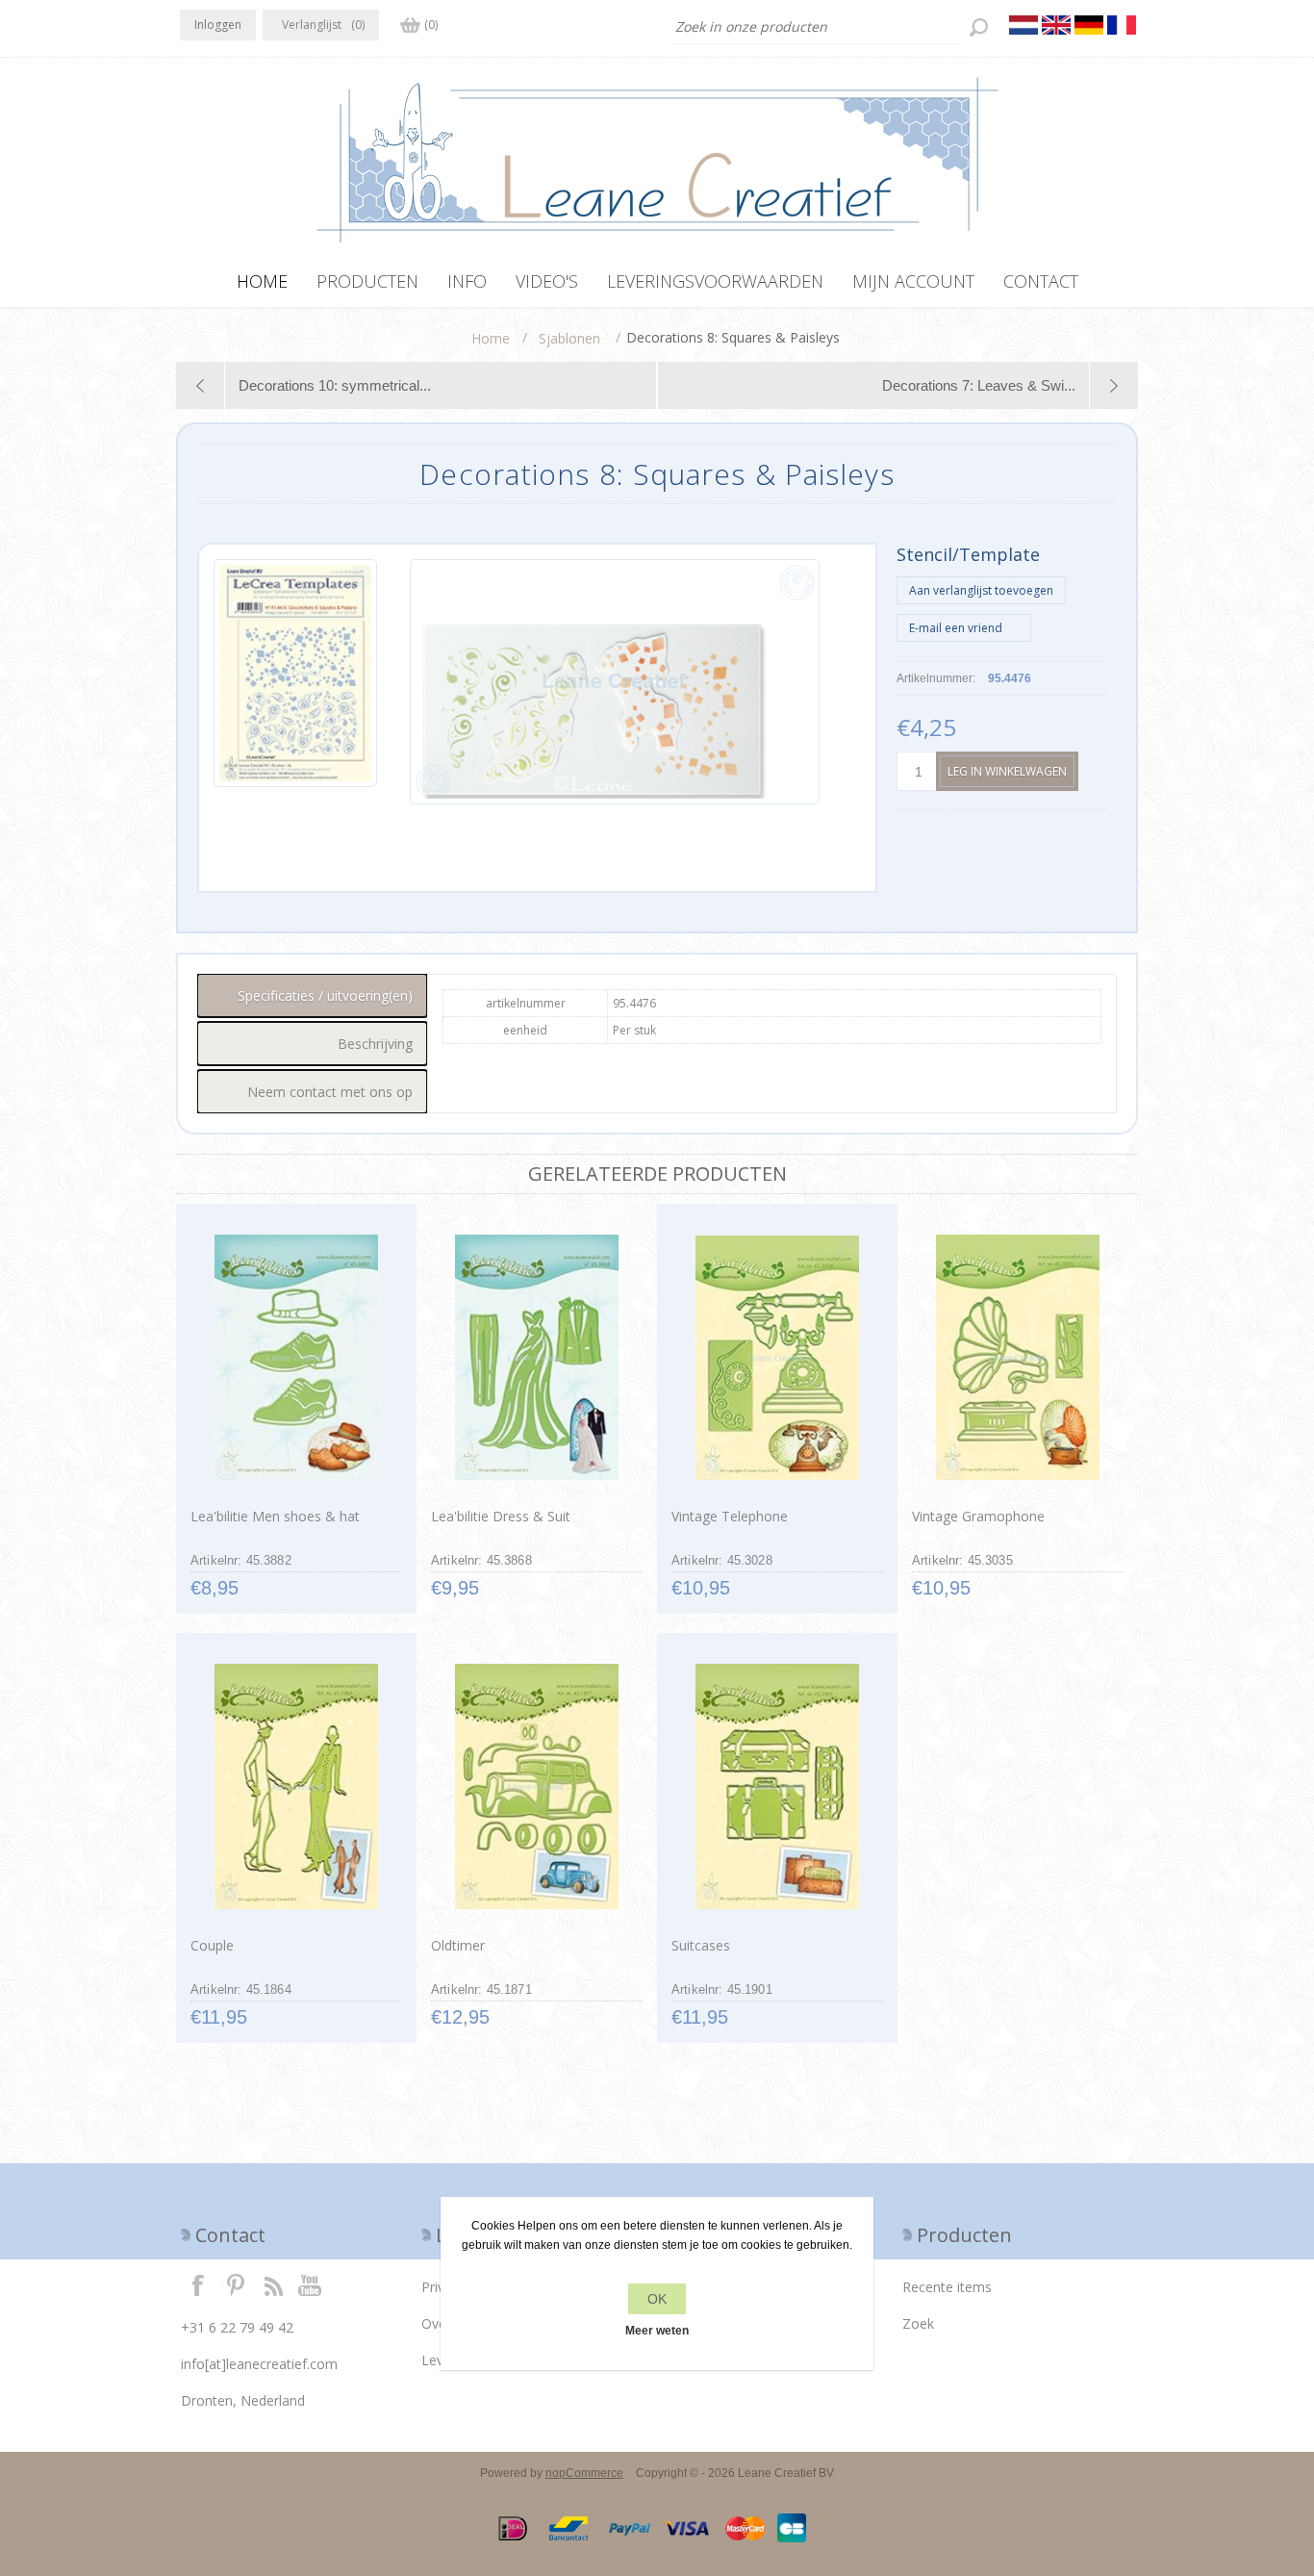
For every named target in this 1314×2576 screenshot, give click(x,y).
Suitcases (701, 1945)
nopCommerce (584, 2473)
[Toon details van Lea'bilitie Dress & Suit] (536, 1358)
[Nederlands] (1023, 25)
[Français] (1122, 25)
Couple (212, 1945)
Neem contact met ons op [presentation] (330, 1092)
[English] (1056, 25)
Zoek (918, 2323)
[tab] (312, 995)
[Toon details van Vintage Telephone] (777, 1358)
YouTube (311, 2284)
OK (657, 2299)
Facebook (198, 2284)
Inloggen (218, 25)
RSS (273, 2284)
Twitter (236, 2284)
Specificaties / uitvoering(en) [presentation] (325, 995)
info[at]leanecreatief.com (259, 2364)
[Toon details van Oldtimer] (536, 1787)
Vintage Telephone (730, 1516)
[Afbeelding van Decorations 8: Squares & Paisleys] (295, 682)
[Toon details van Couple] (296, 1787)
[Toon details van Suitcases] (777, 1787)
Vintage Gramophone (978, 1516)
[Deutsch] (1089, 25)
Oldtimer (458, 1945)
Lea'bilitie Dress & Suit (501, 1516)
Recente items (947, 2287)
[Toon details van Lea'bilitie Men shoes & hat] (296, 1358)
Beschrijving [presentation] (375, 1044)
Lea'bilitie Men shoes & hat (275, 1516)
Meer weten (657, 2331)
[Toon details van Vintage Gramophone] (1017, 1358)
